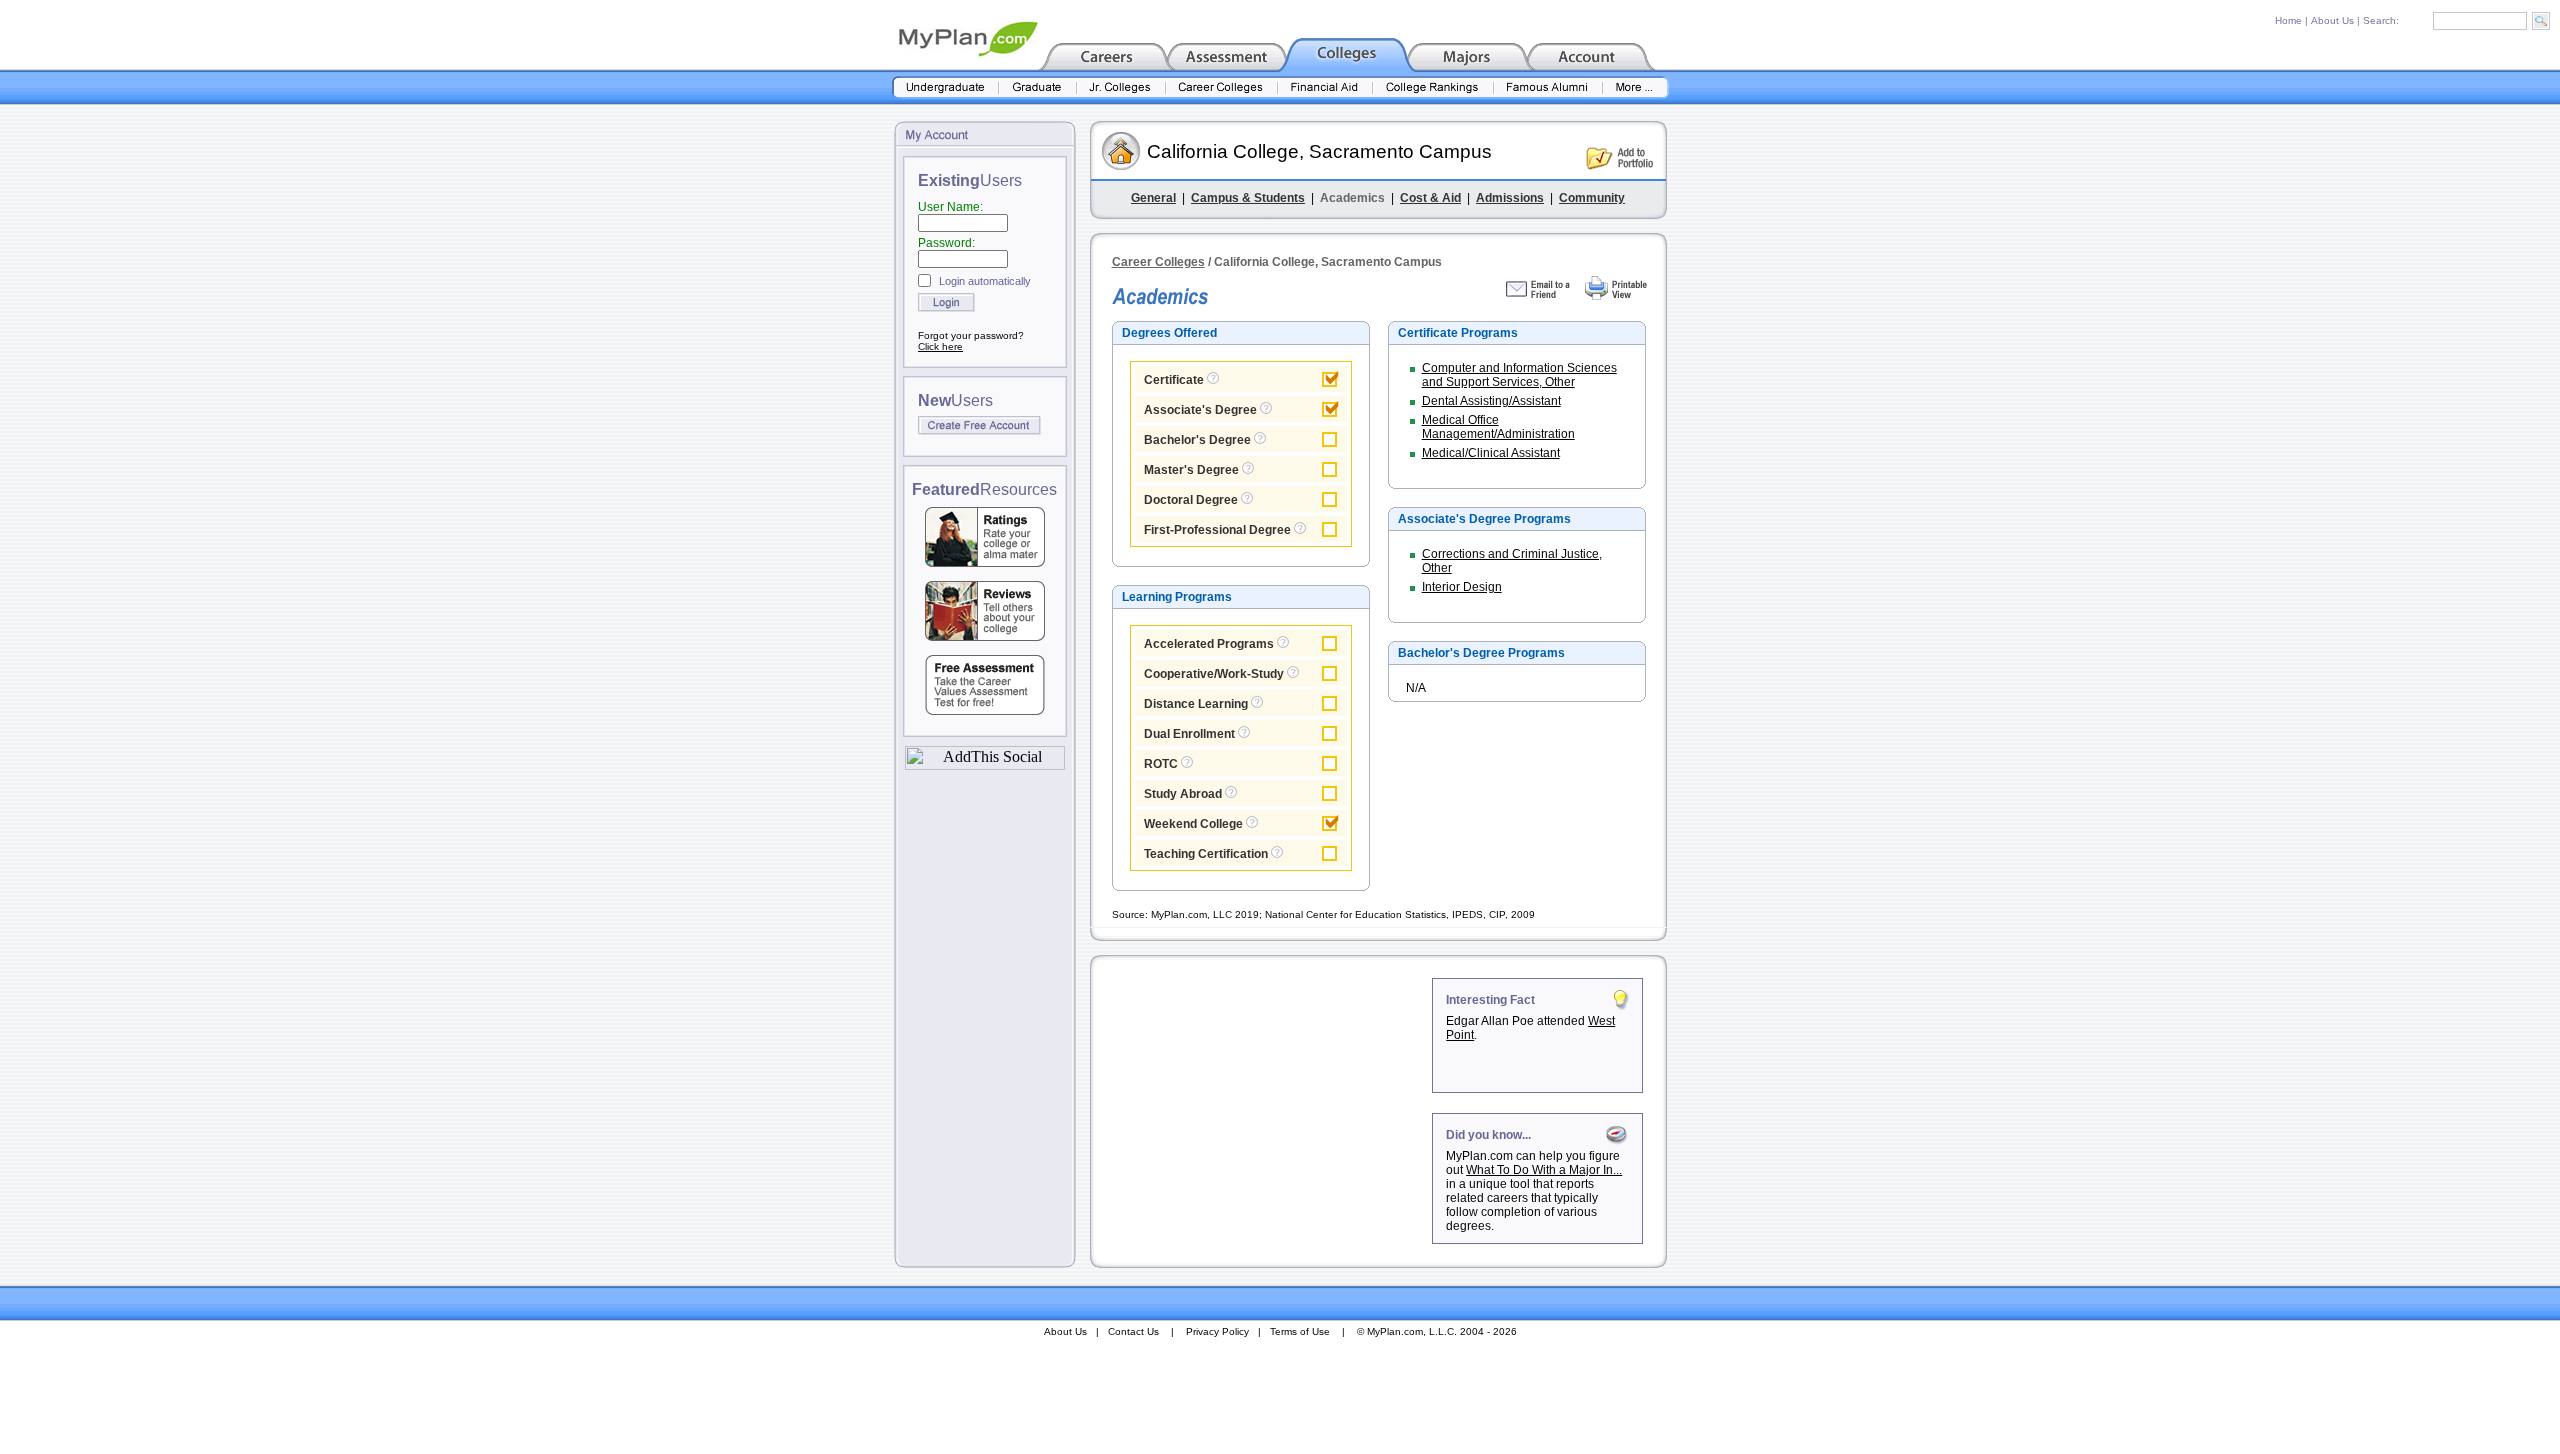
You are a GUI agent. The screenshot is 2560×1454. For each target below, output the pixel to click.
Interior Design (1462, 587)
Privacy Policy (1217, 1331)
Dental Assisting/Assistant (1491, 401)
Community (1592, 198)
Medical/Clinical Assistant (1491, 453)
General (1153, 198)
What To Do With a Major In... (1544, 1170)
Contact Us (1133, 1331)
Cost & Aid (1430, 198)
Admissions (1510, 198)
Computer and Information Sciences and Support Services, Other (1519, 375)
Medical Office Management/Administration (1498, 427)
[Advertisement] (1263, 1103)
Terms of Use (1300, 1331)
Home (2288, 20)
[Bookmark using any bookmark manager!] (985, 764)
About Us (2332, 20)
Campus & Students (1248, 198)
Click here (940, 346)
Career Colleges (1158, 262)
